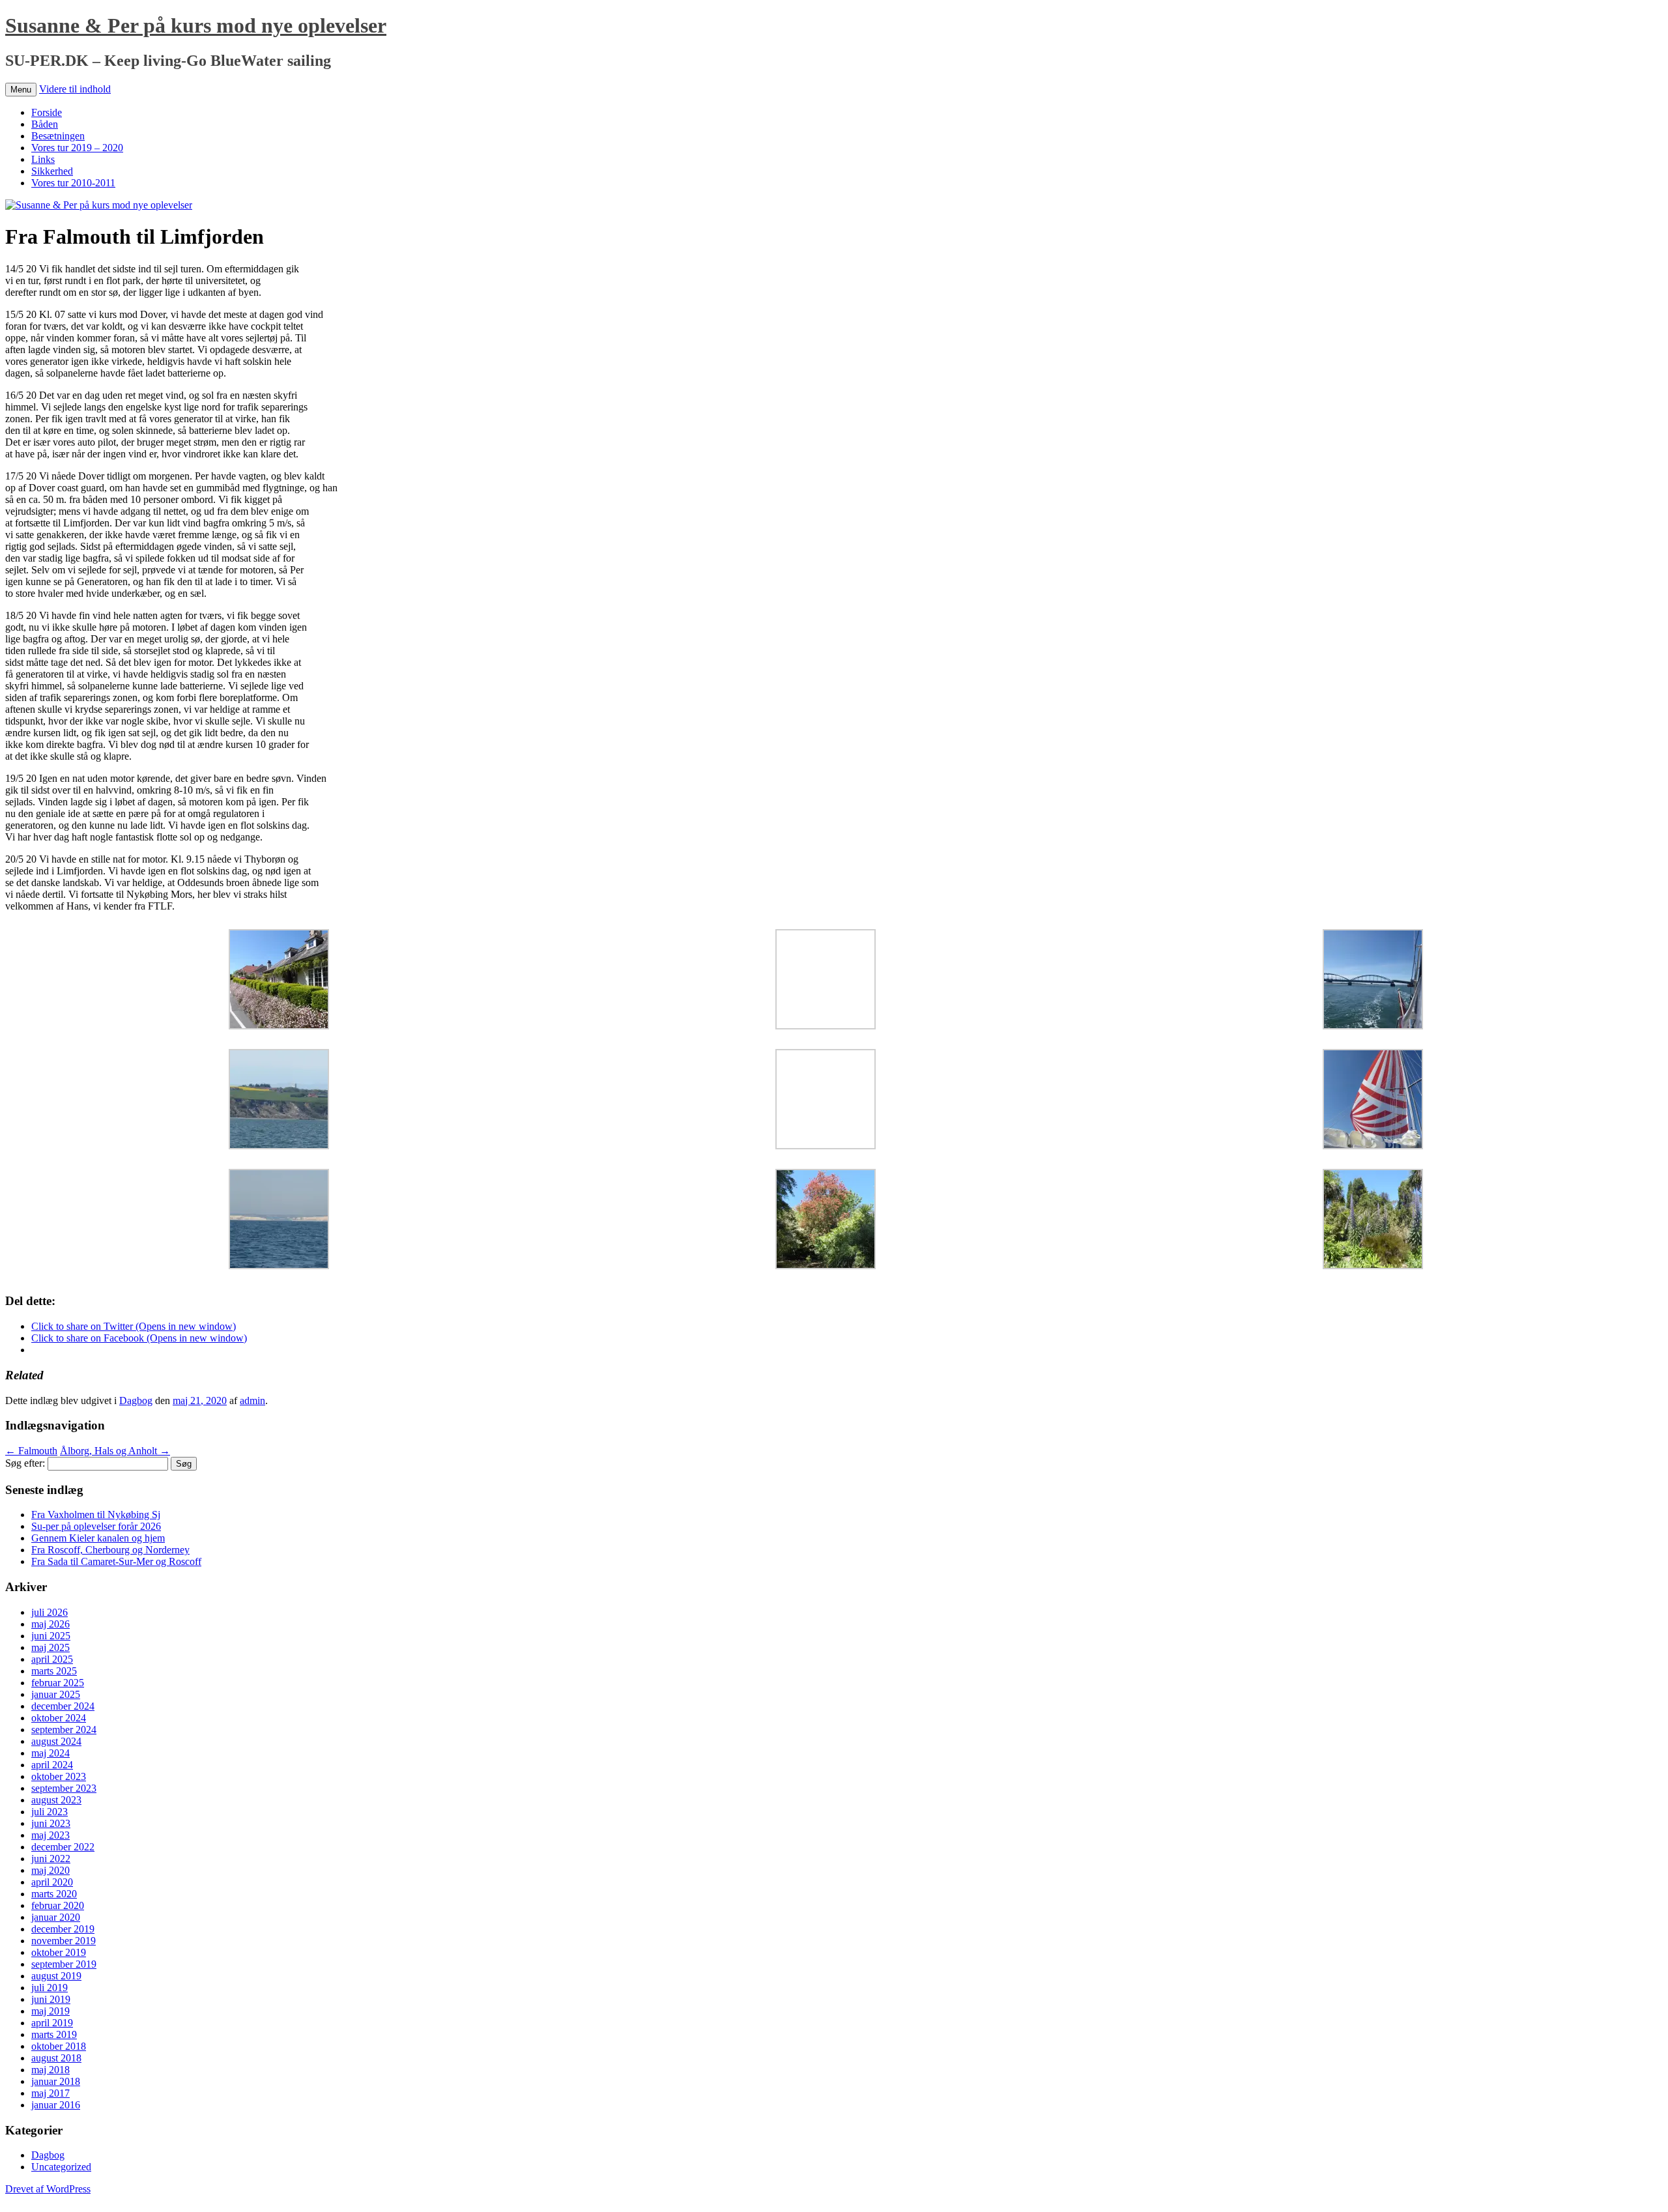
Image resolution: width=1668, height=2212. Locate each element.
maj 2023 (50, 1835)
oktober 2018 (59, 2046)
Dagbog (136, 1400)
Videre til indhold (75, 89)
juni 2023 (51, 1823)
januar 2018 (56, 2081)
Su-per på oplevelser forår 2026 (96, 1526)
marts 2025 (54, 1671)
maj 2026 (50, 1624)
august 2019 (56, 1976)
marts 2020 (54, 1894)
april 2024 (52, 1765)
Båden (45, 124)
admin (252, 1400)
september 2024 (64, 1730)
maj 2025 (50, 1647)
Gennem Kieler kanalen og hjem (98, 1538)
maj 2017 (50, 2093)
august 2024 (56, 1741)
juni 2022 (51, 1859)
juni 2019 (51, 1999)
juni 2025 (51, 1636)
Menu (21, 90)
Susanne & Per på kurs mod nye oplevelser (196, 25)
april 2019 (52, 2023)
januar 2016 (56, 2105)
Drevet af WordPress (48, 2189)
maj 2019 (50, 2011)
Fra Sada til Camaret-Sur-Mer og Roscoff (116, 1561)
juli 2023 (50, 1812)
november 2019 (64, 1941)
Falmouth (31, 1451)
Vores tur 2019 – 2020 (77, 148)
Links (43, 159)
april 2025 (52, 1659)
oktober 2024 (59, 1718)
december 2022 (63, 1847)
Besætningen (58, 136)
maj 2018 (50, 2070)
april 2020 (52, 1882)
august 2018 (56, 2058)
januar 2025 (56, 1694)
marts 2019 (54, 2034)
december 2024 (63, 1706)
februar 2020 (58, 1905)
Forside (47, 112)
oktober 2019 (59, 1952)
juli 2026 (50, 1612)
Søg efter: (25, 1463)
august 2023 (56, 1800)
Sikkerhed (52, 171)
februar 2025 (58, 1683)
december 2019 (63, 1929)
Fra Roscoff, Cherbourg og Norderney (110, 1550)
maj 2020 (50, 1870)
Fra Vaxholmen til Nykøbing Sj (96, 1515)
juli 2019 (50, 1988)
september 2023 (64, 1788)
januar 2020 (56, 1917)
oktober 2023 (59, 1776)
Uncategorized (61, 2167)
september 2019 (64, 1964)
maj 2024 (50, 1753)
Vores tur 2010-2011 (73, 183)
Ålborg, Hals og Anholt (115, 1451)
